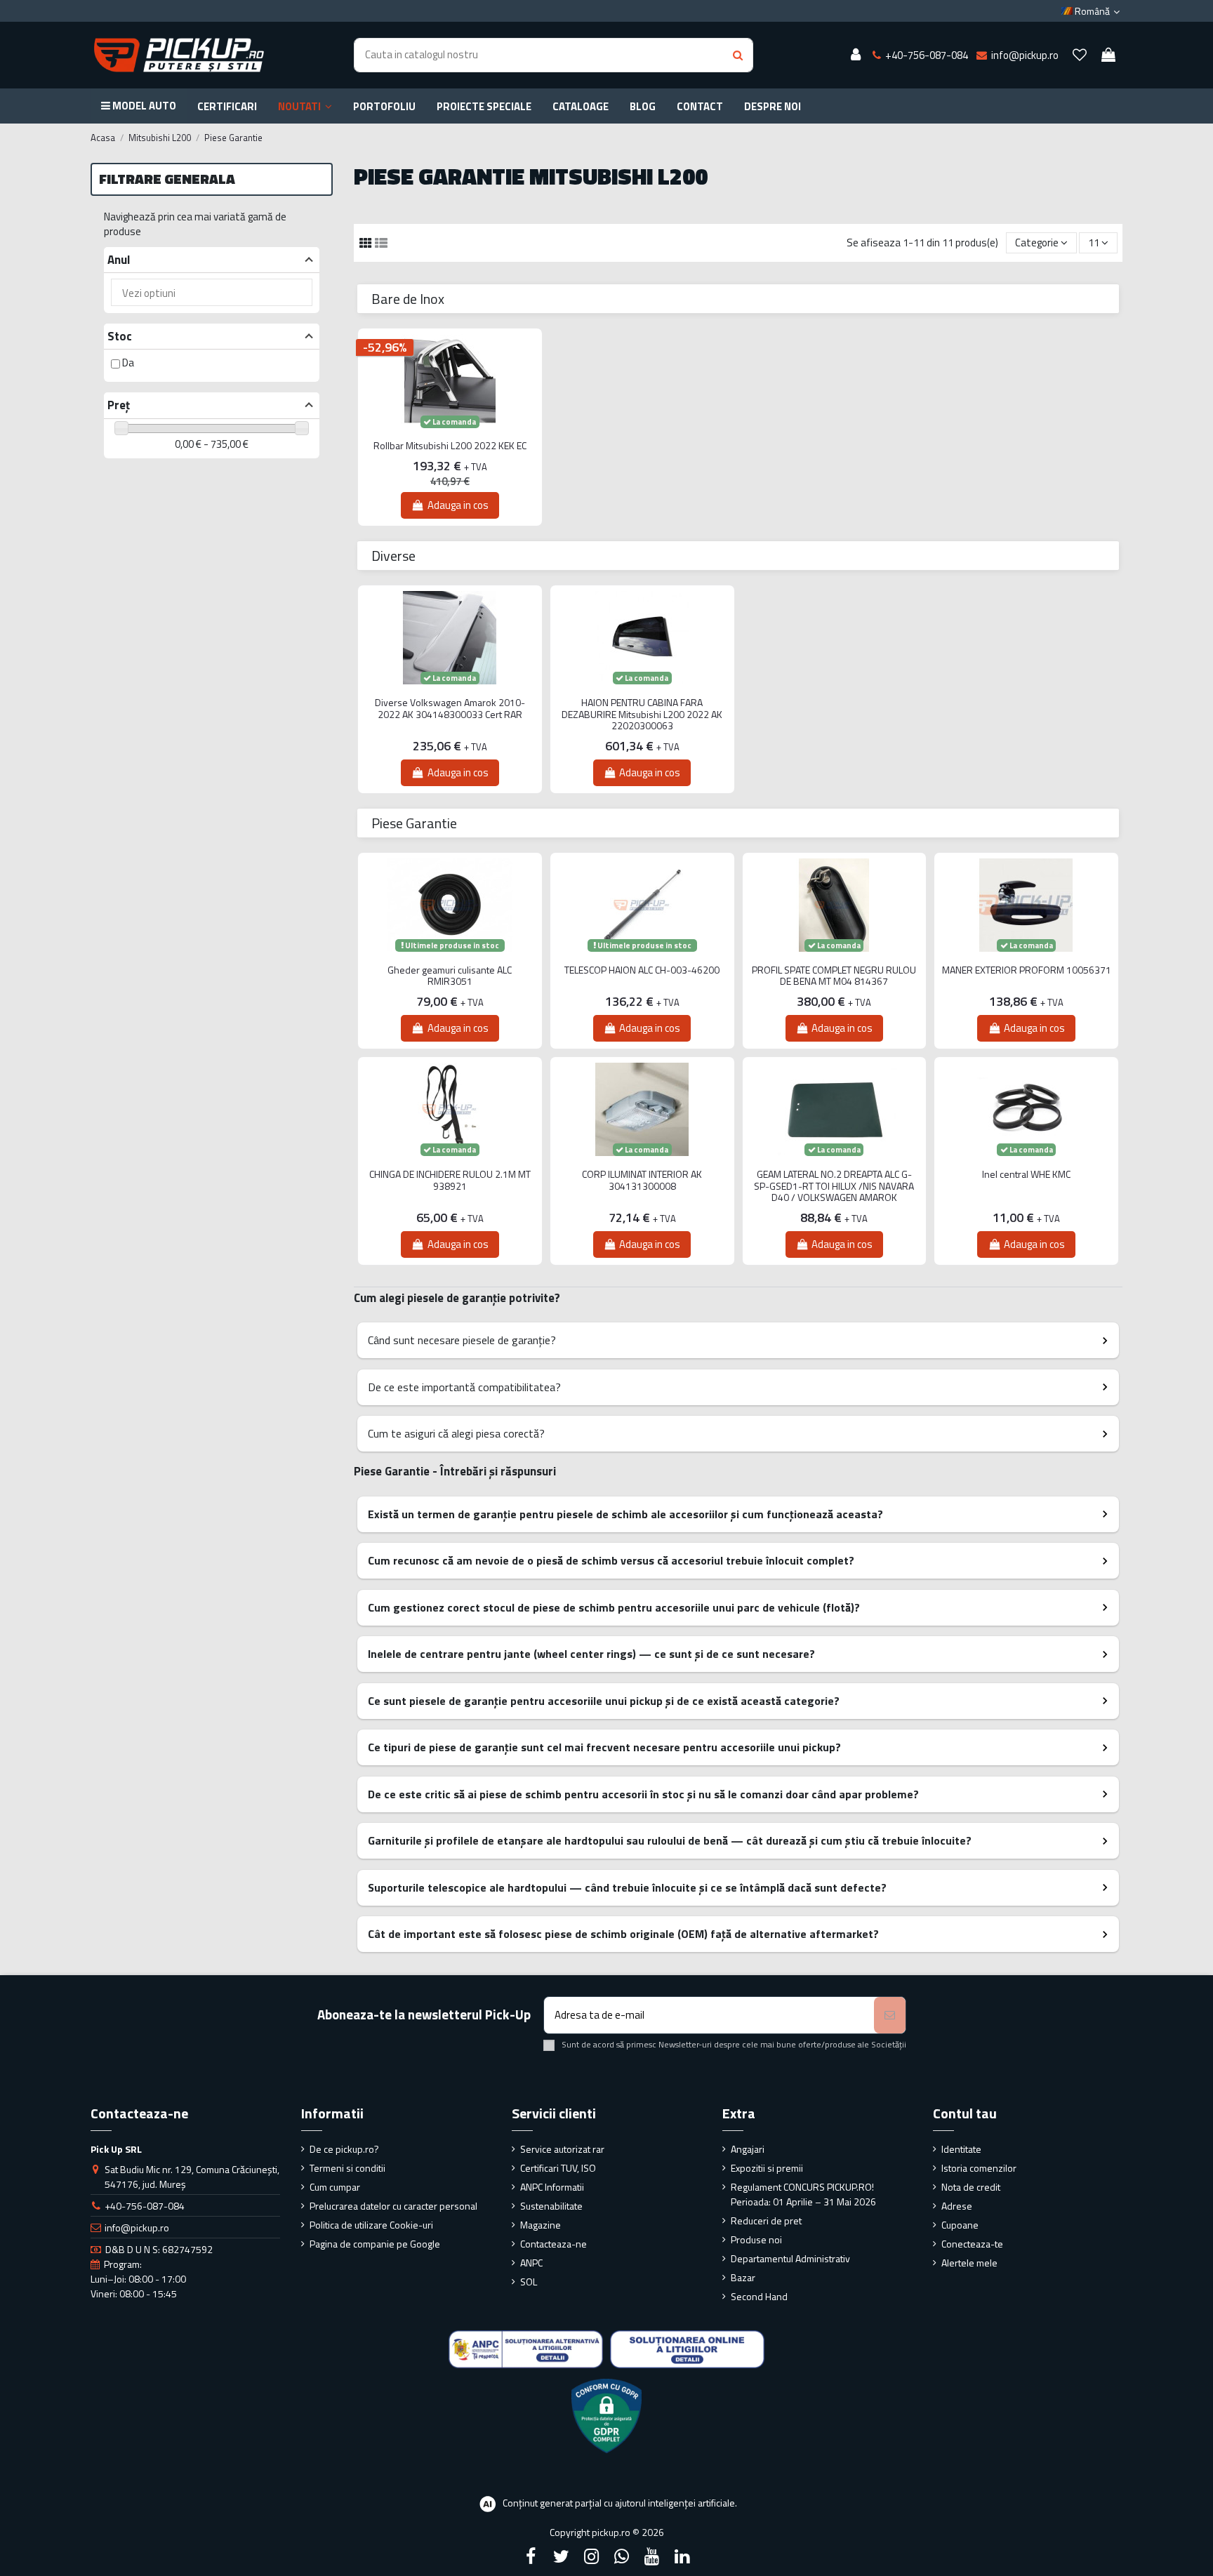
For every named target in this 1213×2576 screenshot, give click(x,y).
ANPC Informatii (552, 2187)
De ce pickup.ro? (344, 2149)
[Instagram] (591, 2556)
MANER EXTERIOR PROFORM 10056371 (1027, 970)
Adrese (957, 2206)
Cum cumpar (335, 2187)
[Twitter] (561, 2556)
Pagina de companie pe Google (375, 2244)
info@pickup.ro (137, 2228)
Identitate (961, 2149)
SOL (529, 2282)
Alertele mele (969, 2263)
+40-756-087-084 (145, 2206)
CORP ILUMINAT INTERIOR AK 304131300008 (642, 1181)
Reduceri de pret (766, 2220)
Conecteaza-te (972, 2244)
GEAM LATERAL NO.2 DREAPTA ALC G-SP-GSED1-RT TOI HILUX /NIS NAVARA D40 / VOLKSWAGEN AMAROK (834, 1186)
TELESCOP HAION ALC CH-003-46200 (642, 970)
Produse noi (756, 2239)
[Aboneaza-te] (890, 2016)
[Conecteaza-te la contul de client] (856, 55)
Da (128, 363)
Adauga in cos (458, 505)
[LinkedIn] (682, 2556)
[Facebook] (531, 2556)
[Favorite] (1080, 55)
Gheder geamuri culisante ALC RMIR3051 (450, 976)
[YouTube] (652, 2556)
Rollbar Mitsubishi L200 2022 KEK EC (450, 446)
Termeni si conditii (347, 2168)
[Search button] (738, 55)
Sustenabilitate (551, 2206)
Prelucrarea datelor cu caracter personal (393, 2206)
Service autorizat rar (562, 2149)
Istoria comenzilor (979, 2168)
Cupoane (960, 2225)
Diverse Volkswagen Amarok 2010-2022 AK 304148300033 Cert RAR (450, 709)
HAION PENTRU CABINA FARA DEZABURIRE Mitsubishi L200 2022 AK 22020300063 (642, 715)
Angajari (748, 2149)
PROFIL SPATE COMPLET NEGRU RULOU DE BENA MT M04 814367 (834, 976)
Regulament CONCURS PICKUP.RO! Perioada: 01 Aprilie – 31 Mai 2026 (803, 2194)
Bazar (743, 2277)
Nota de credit (971, 2187)
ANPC (531, 2263)
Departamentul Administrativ (790, 2258)
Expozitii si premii (767, 2168)
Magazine (541, 2225)
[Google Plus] (622, 2556)
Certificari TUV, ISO (558, 2168)
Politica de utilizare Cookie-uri (371, 2225)
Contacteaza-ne (554, 2244)
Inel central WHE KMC (1026, 1175)
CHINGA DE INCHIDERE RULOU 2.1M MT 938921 (450, 1181)
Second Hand (759, 2296)
